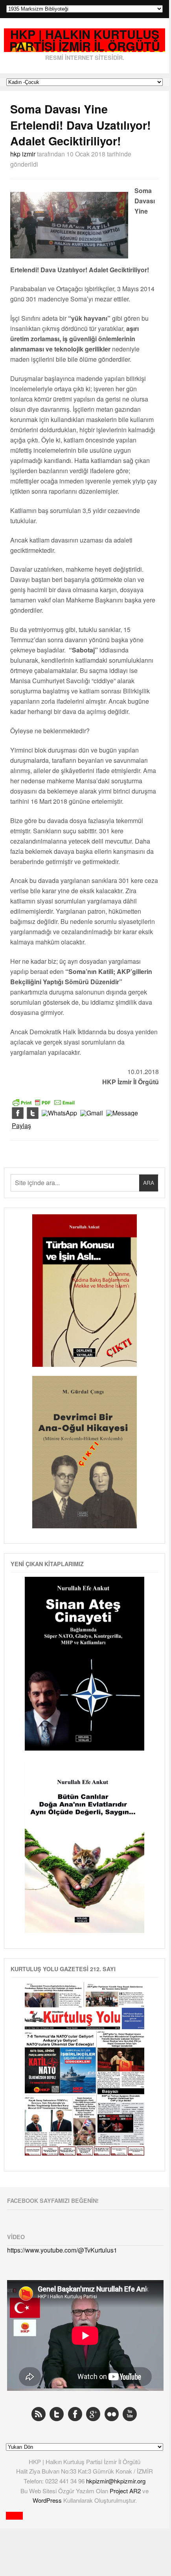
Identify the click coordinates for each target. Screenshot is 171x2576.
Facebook (75, 2414)
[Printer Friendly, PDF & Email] (44, 1102)
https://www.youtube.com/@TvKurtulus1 (62, 2250)
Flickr (112, 2414)
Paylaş (21, 1126)
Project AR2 (126, 2491)
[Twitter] (33, 1113)
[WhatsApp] (59, 1113)
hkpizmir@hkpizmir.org (116, 2481)
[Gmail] (92, 1113)
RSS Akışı (39, 2414)
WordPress (48, 2500)
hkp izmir (23, 154)
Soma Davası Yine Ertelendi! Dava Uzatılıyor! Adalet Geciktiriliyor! (81, 125)
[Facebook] (18, 1113)
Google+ (93, 2414)
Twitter (57, 2414)
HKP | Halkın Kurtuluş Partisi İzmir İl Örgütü (85, 40)
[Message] (122, 1113)
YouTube (130, 2414)
